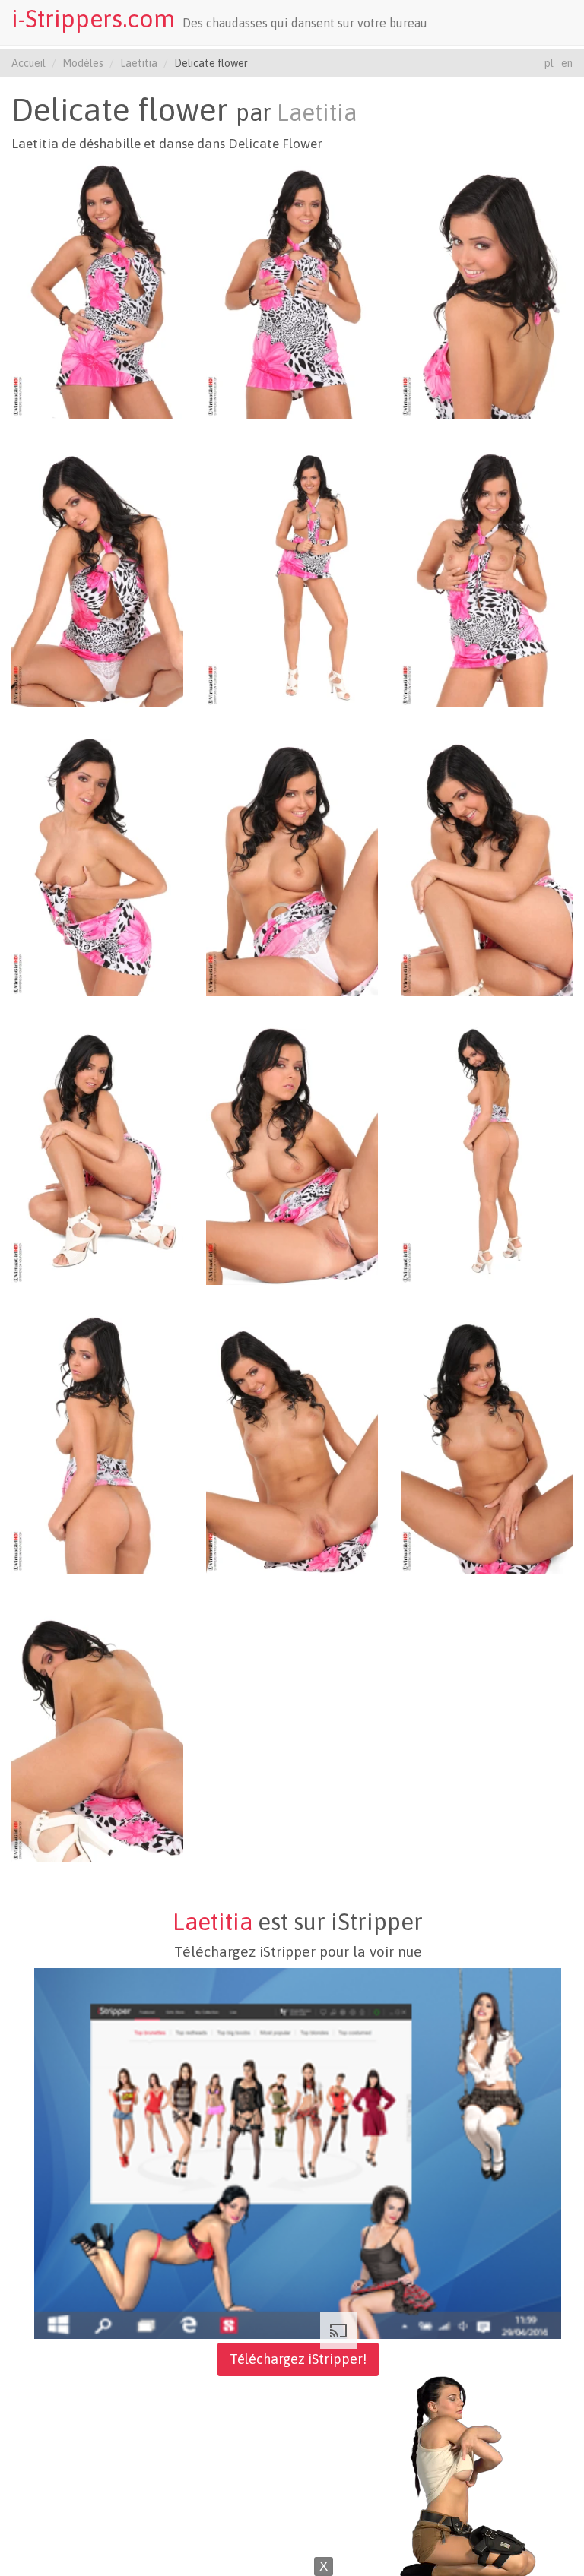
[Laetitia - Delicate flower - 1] (97, 289)
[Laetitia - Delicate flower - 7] (97, 866)
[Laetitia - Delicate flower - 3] (487, 289)
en (567, 63)
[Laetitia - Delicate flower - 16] (97, 1733)
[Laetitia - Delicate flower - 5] (292, 578)
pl (549, 63)
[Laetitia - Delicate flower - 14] (292, 1444)
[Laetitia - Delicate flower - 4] (97, 578)
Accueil (29, 63)
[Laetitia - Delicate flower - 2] (292, 289)
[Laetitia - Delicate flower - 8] (292, 866)
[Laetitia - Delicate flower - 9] (487, 866)
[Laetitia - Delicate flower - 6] (487, 578)
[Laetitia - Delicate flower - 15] (487, 1444)
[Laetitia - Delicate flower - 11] (292, 1155)
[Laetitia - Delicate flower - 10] (97, 1155)
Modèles (83, 63)
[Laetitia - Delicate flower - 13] (97, 1444)
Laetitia (139, 63)
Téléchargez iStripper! (298, 2359)
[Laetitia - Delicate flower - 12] (487, 1155)
